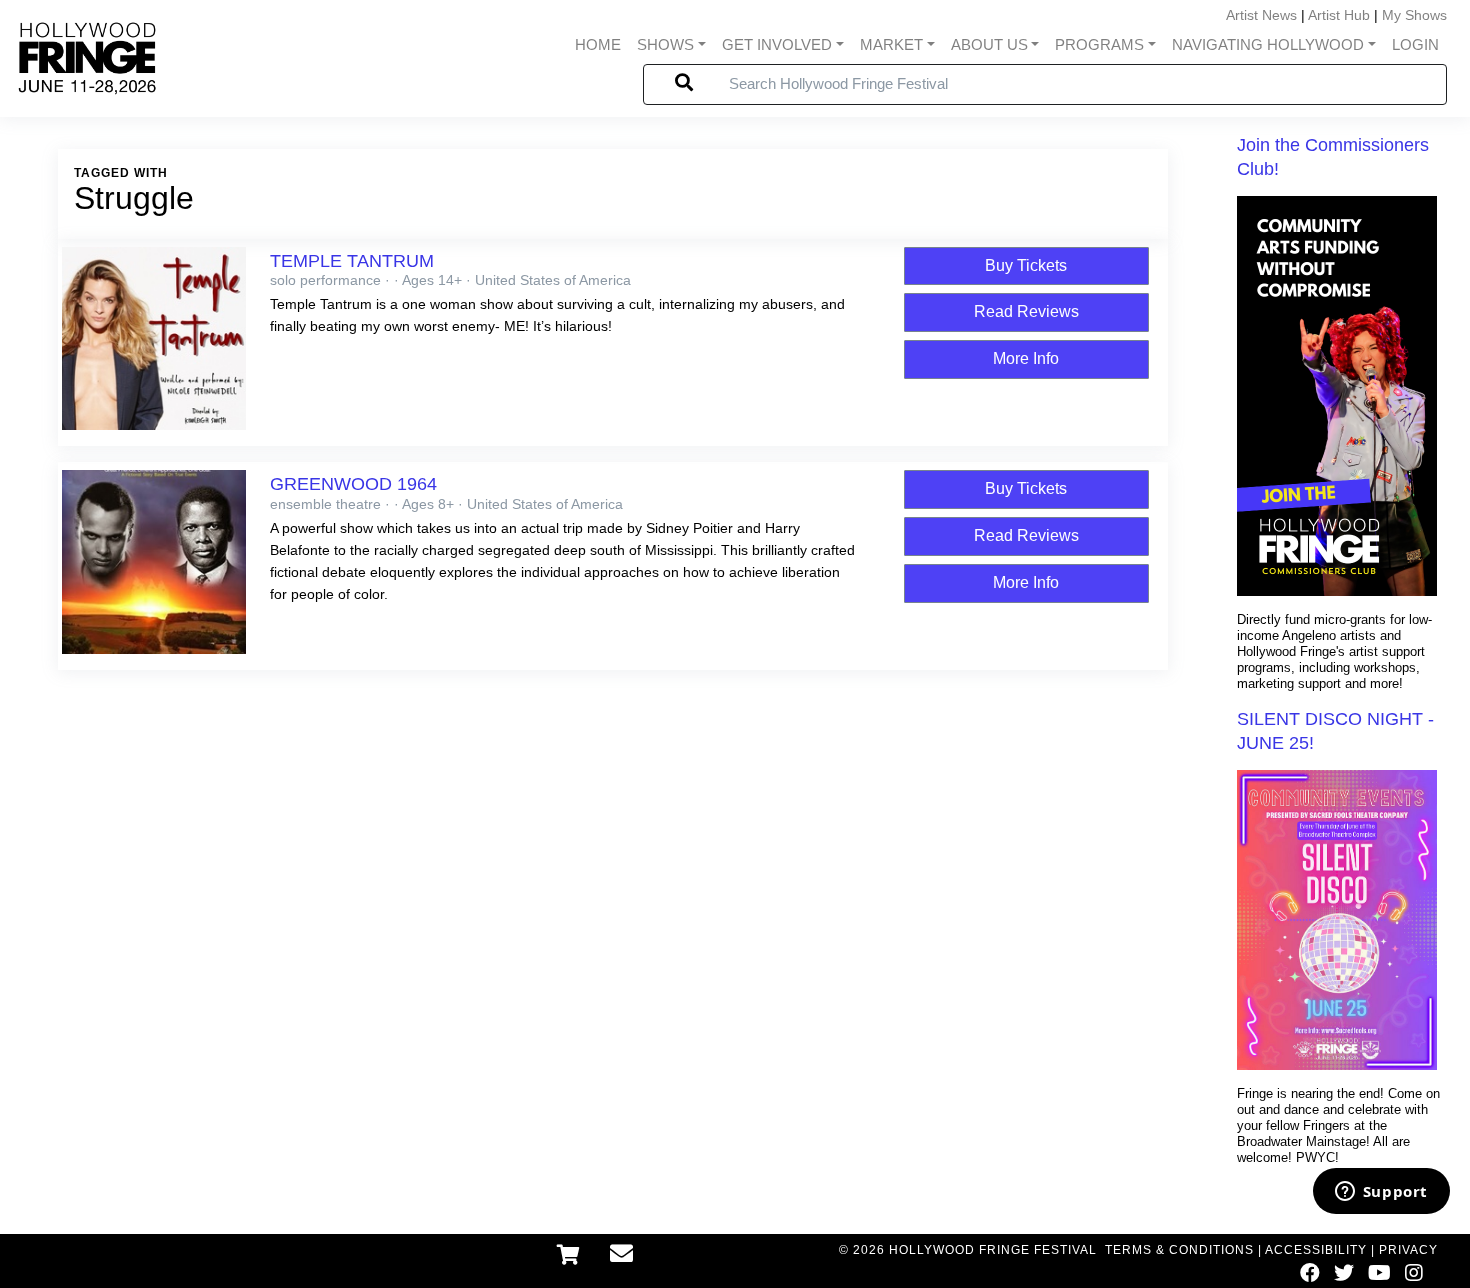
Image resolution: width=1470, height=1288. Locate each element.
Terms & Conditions (1179, 1250)
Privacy (1408, 1250)
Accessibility (1316, 1250)
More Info (1026, 358)
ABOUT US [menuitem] (989, 44)
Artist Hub (1339, 15)
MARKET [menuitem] (891, 44)
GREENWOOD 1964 (353, 484)
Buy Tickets (1026, 265)
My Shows (1414, 15)
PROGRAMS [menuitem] (1099, 44)
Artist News (1261, 15)
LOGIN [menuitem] (1415, 44)
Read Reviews (1026, 311)
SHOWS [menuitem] (665, 44)
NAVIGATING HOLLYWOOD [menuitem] (1268, 44)
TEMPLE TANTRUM (352, 261)
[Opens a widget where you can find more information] (1381, 1193)
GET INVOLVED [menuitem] (777, 44)
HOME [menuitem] (598, 44)
